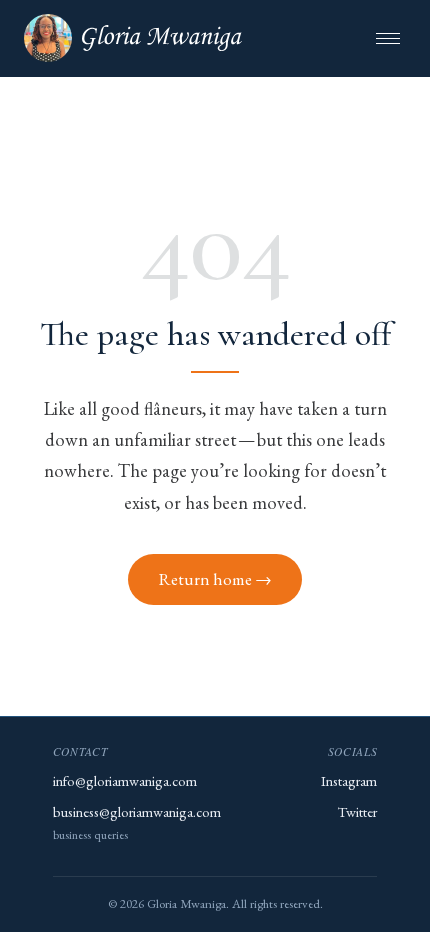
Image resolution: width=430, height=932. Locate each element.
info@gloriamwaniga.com (125, 780)
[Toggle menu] (388, 38)
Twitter (357, 811)
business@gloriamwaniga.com (137, 811)
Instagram (349, 780)
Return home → (215, 579)
